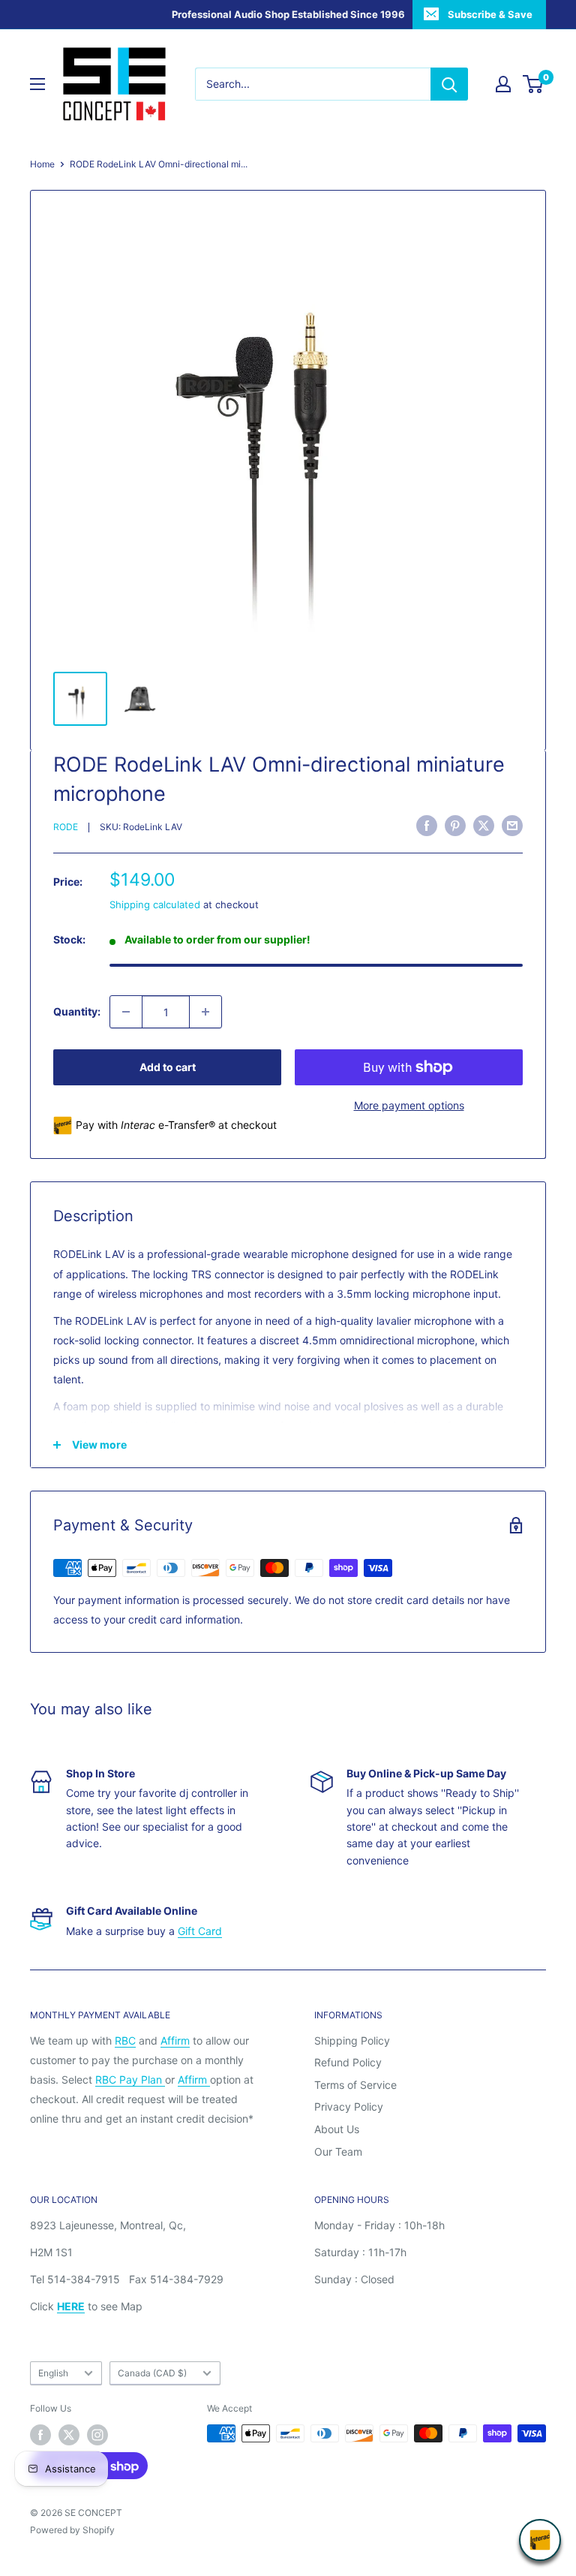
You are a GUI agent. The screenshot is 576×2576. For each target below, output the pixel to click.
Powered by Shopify (72, 2530)
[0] (534, 84)
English (53, 2373)
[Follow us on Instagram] (97, 2435)
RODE (66, 827)
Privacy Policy (349, 2107)
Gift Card (200, 1931)
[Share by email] (512, 826)
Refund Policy (348, 2062)
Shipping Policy (352, 2040)
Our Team (338, 2152)
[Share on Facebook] (427, 826)
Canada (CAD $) (152, 2373)
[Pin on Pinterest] (455, 826)
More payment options (409, 1105)
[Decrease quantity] (126, 1012)
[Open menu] (37, 84)
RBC (125, 2040)
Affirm (175, 2040)
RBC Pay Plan (130, 2079)
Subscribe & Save (490, 14)
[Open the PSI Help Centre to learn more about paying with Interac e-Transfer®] (540, 2540)
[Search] (449, 84)
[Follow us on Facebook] (40, 2435)
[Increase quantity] (205, 1012)
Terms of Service (355, 2085)
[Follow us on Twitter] (69, 2435)
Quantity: (77, 1011)
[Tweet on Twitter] (484, 826)
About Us (337, 2129)
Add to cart (168, 1067)
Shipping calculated (155, 904)
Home (42, 164)
